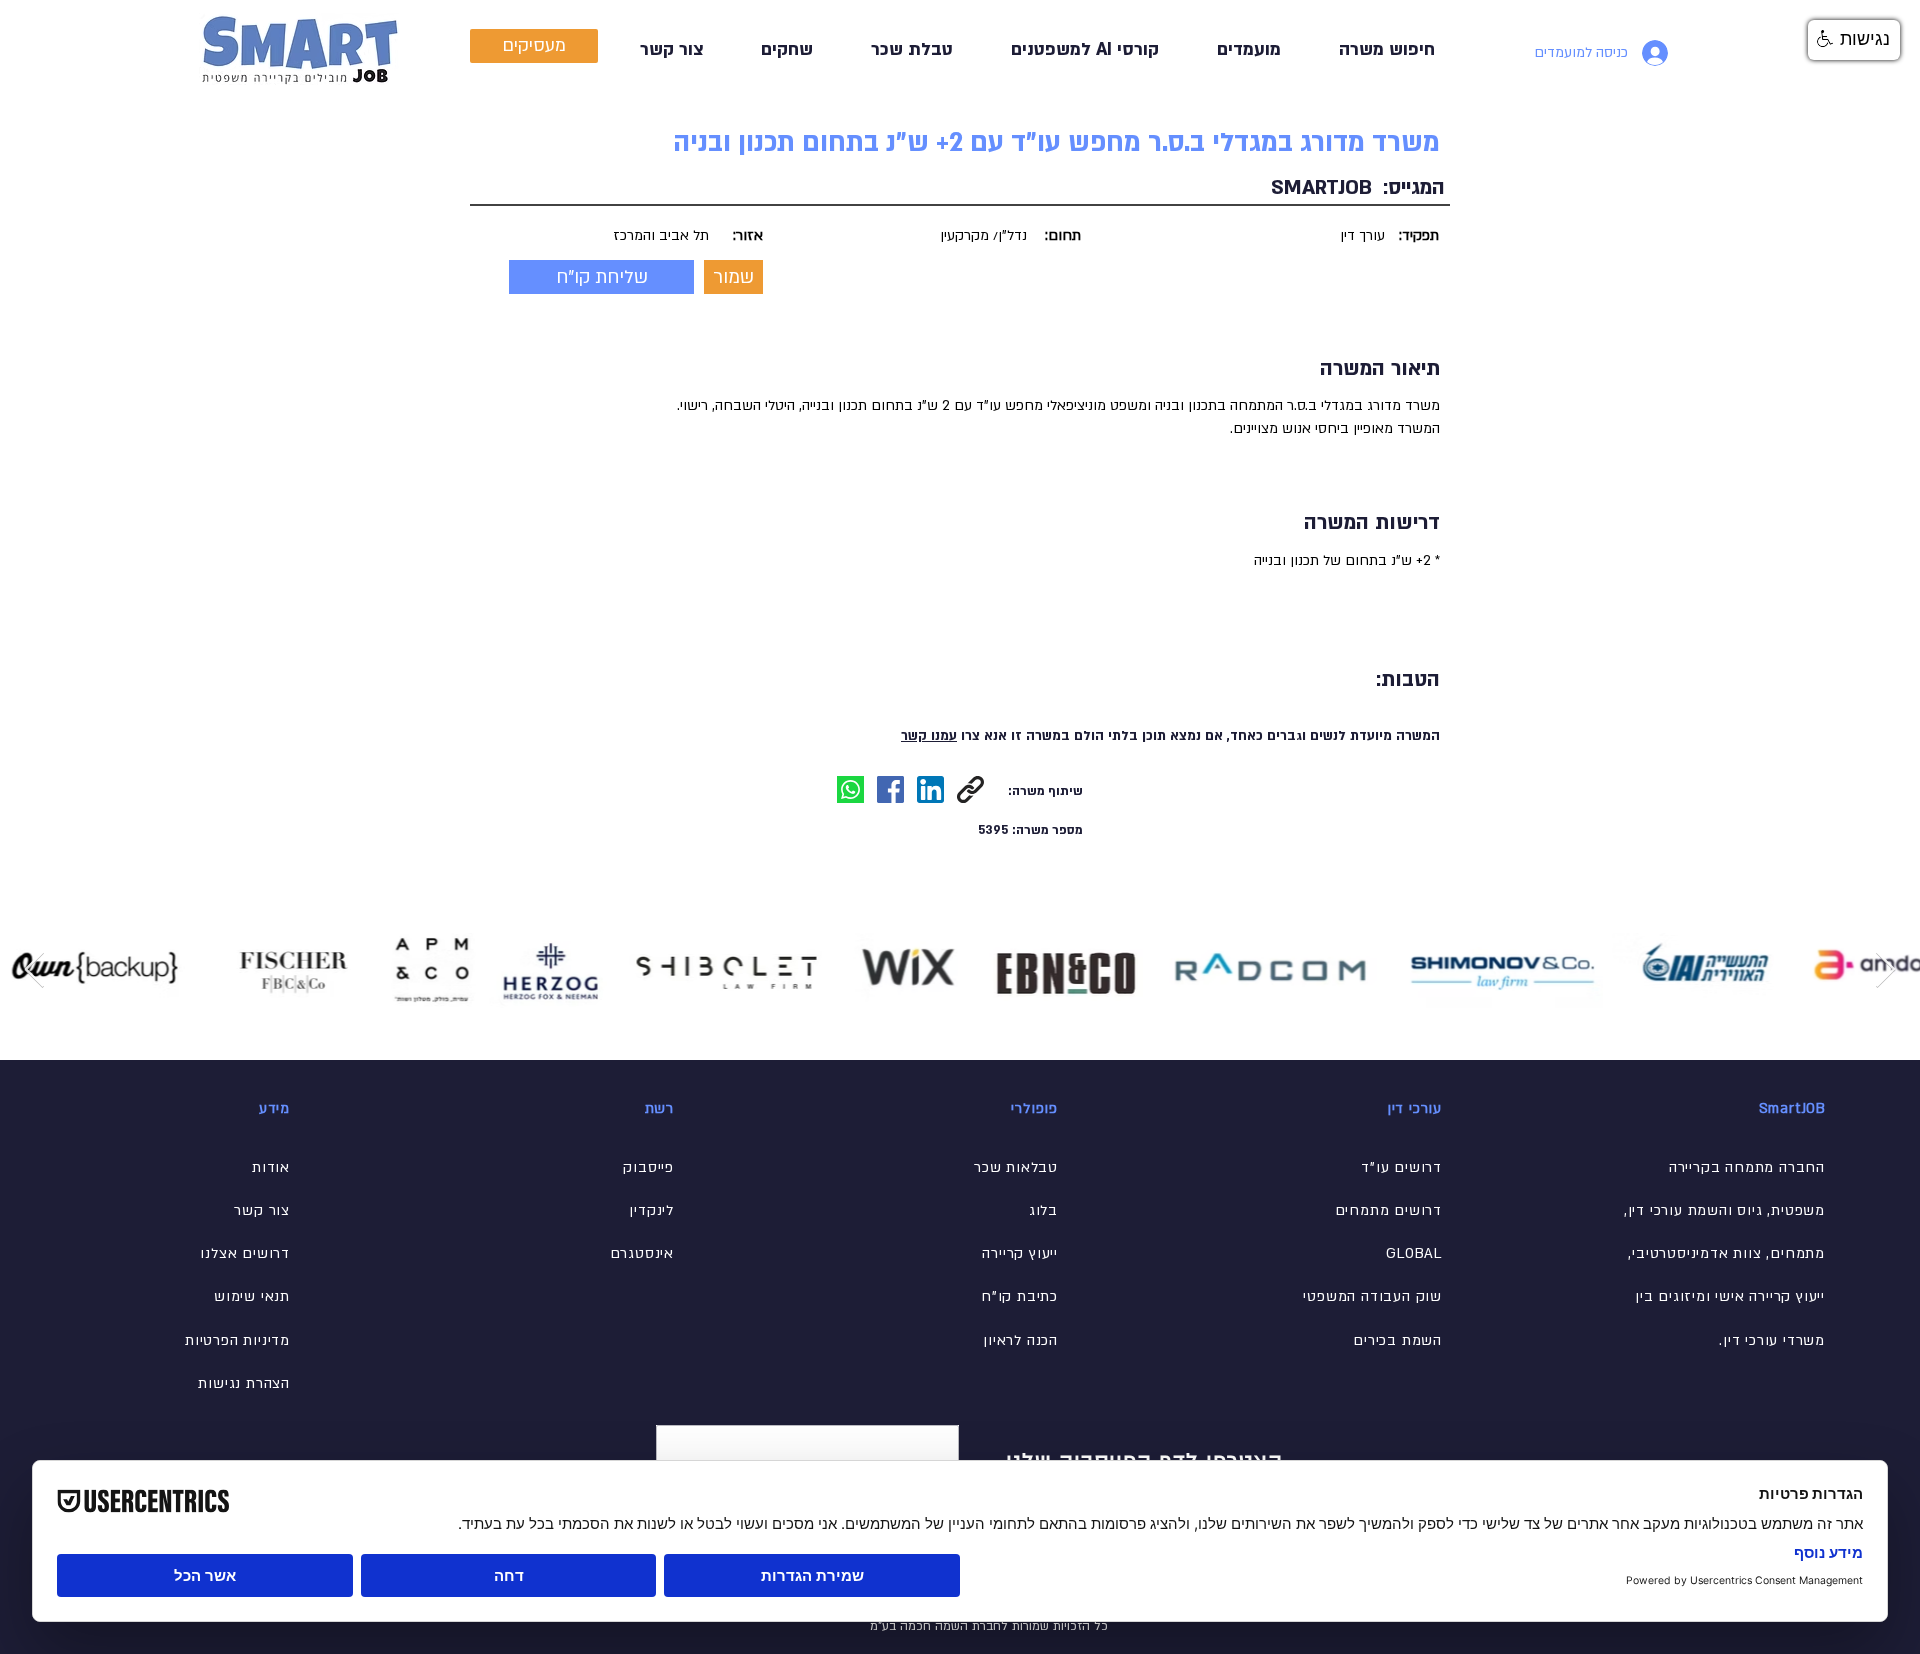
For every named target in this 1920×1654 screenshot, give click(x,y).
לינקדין (651, 1210)
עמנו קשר (929, 736)
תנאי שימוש (252, 1296)
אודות (271, 1167)
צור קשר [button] (262, 1210)
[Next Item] (1885, 970)
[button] (898, 49)
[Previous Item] (34, 970)
